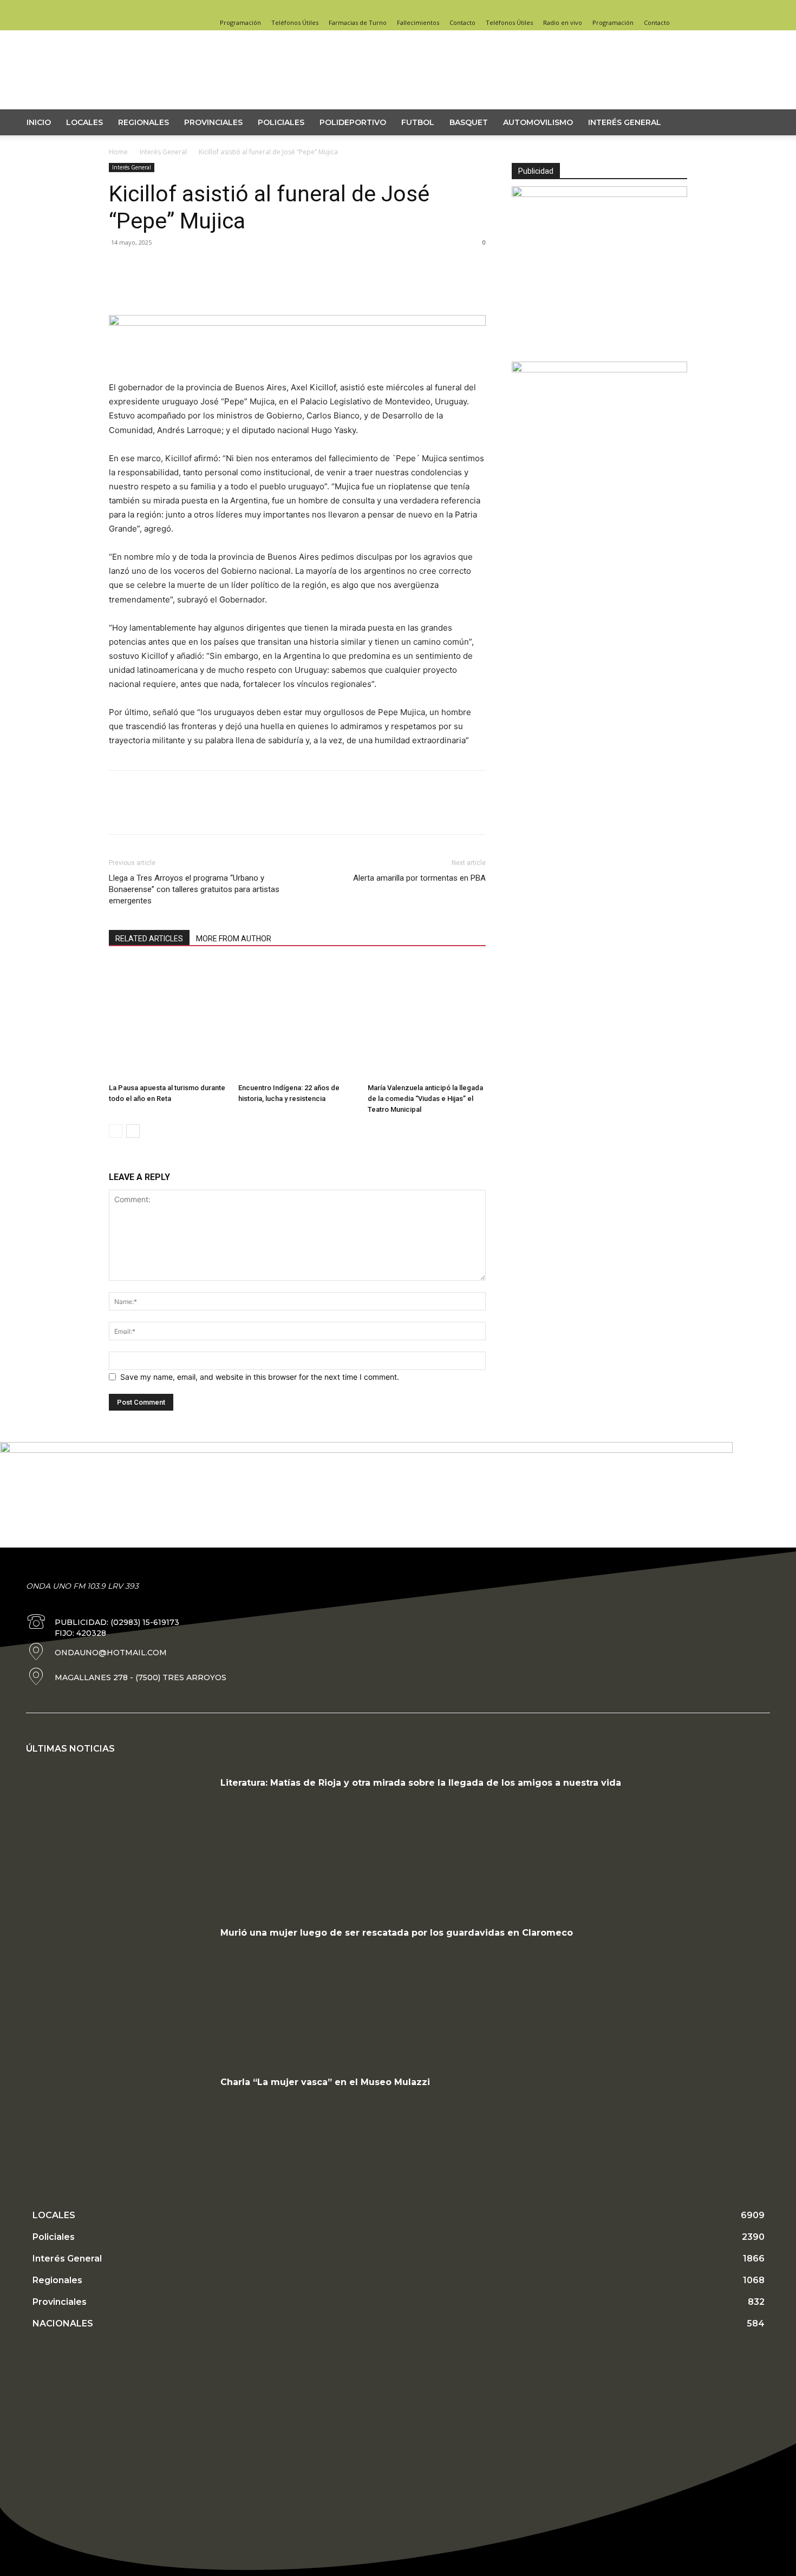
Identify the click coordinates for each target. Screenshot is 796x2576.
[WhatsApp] (194, 286)
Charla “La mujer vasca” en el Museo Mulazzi (325, 2082)
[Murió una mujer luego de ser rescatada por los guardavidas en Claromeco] (119, 1990)
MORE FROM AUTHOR (234, 939)
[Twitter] (679, 8)
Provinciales (213, 122)
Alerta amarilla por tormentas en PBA (419, 878)
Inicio (39, 122)
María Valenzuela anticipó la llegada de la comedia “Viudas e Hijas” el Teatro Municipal (425, 1099)
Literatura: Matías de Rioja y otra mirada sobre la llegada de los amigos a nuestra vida (421, 1783)
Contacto (462, 22)
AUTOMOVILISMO (538, 122)
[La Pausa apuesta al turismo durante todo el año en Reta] (168, 1020)
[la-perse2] (297, 323)
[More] (220, 286)
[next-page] (133, 1131)
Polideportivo (353, 122)
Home (118, 152)
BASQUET (469, 122)
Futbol (418, 122)
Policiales (281, 122)
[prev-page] (116, 1131)
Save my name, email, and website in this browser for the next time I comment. (260, 1377)
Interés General (625, 122)
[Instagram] (661, 8)
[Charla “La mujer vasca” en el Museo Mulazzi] (119, 2140)
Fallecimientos (418, 22)
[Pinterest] (169, 286)
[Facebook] (643, 8)
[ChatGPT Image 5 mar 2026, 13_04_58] (599, 194)
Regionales (143, 122)
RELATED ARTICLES (149, 939)
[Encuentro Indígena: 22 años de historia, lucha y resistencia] (297, 1020)
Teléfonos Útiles (295, 22)
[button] (764, 123)
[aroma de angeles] (599, 369)
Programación (240, 22)
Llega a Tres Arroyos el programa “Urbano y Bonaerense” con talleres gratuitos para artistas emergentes (194, 889)
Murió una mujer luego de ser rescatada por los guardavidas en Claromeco (397, 1933)
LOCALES (84, 122)
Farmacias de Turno (358, 22)
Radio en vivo (563, 22)
